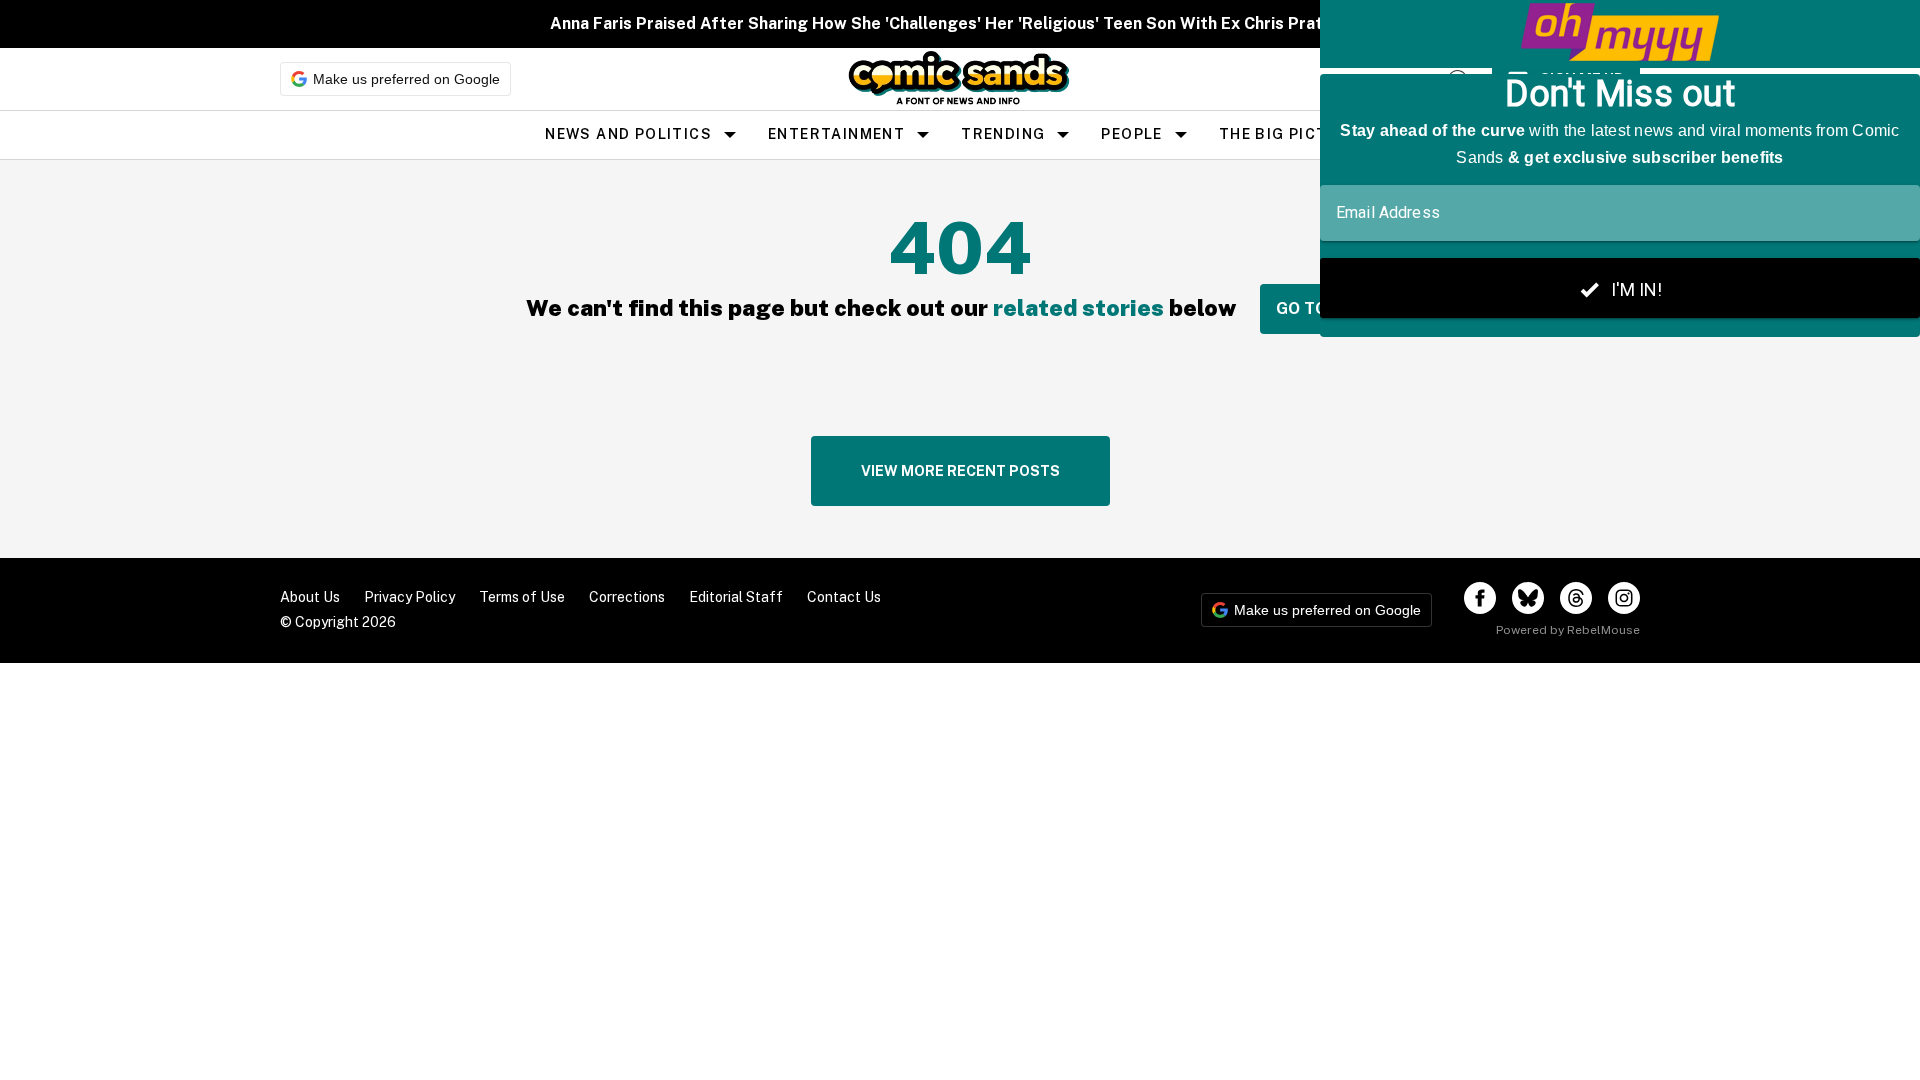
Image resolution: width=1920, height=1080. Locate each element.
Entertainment (836, 134)
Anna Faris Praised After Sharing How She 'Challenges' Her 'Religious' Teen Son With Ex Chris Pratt (940, 23)
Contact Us (844, 597)
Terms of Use (522, 597)
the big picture (1289, 134)
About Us (310, 597)
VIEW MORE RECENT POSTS (960, 471)
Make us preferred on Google (406, 79)
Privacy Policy (409, 597)
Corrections (627, 597)
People (1131, 134)
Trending (1003, 134)
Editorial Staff (736, 597)
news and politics (628, 134)
